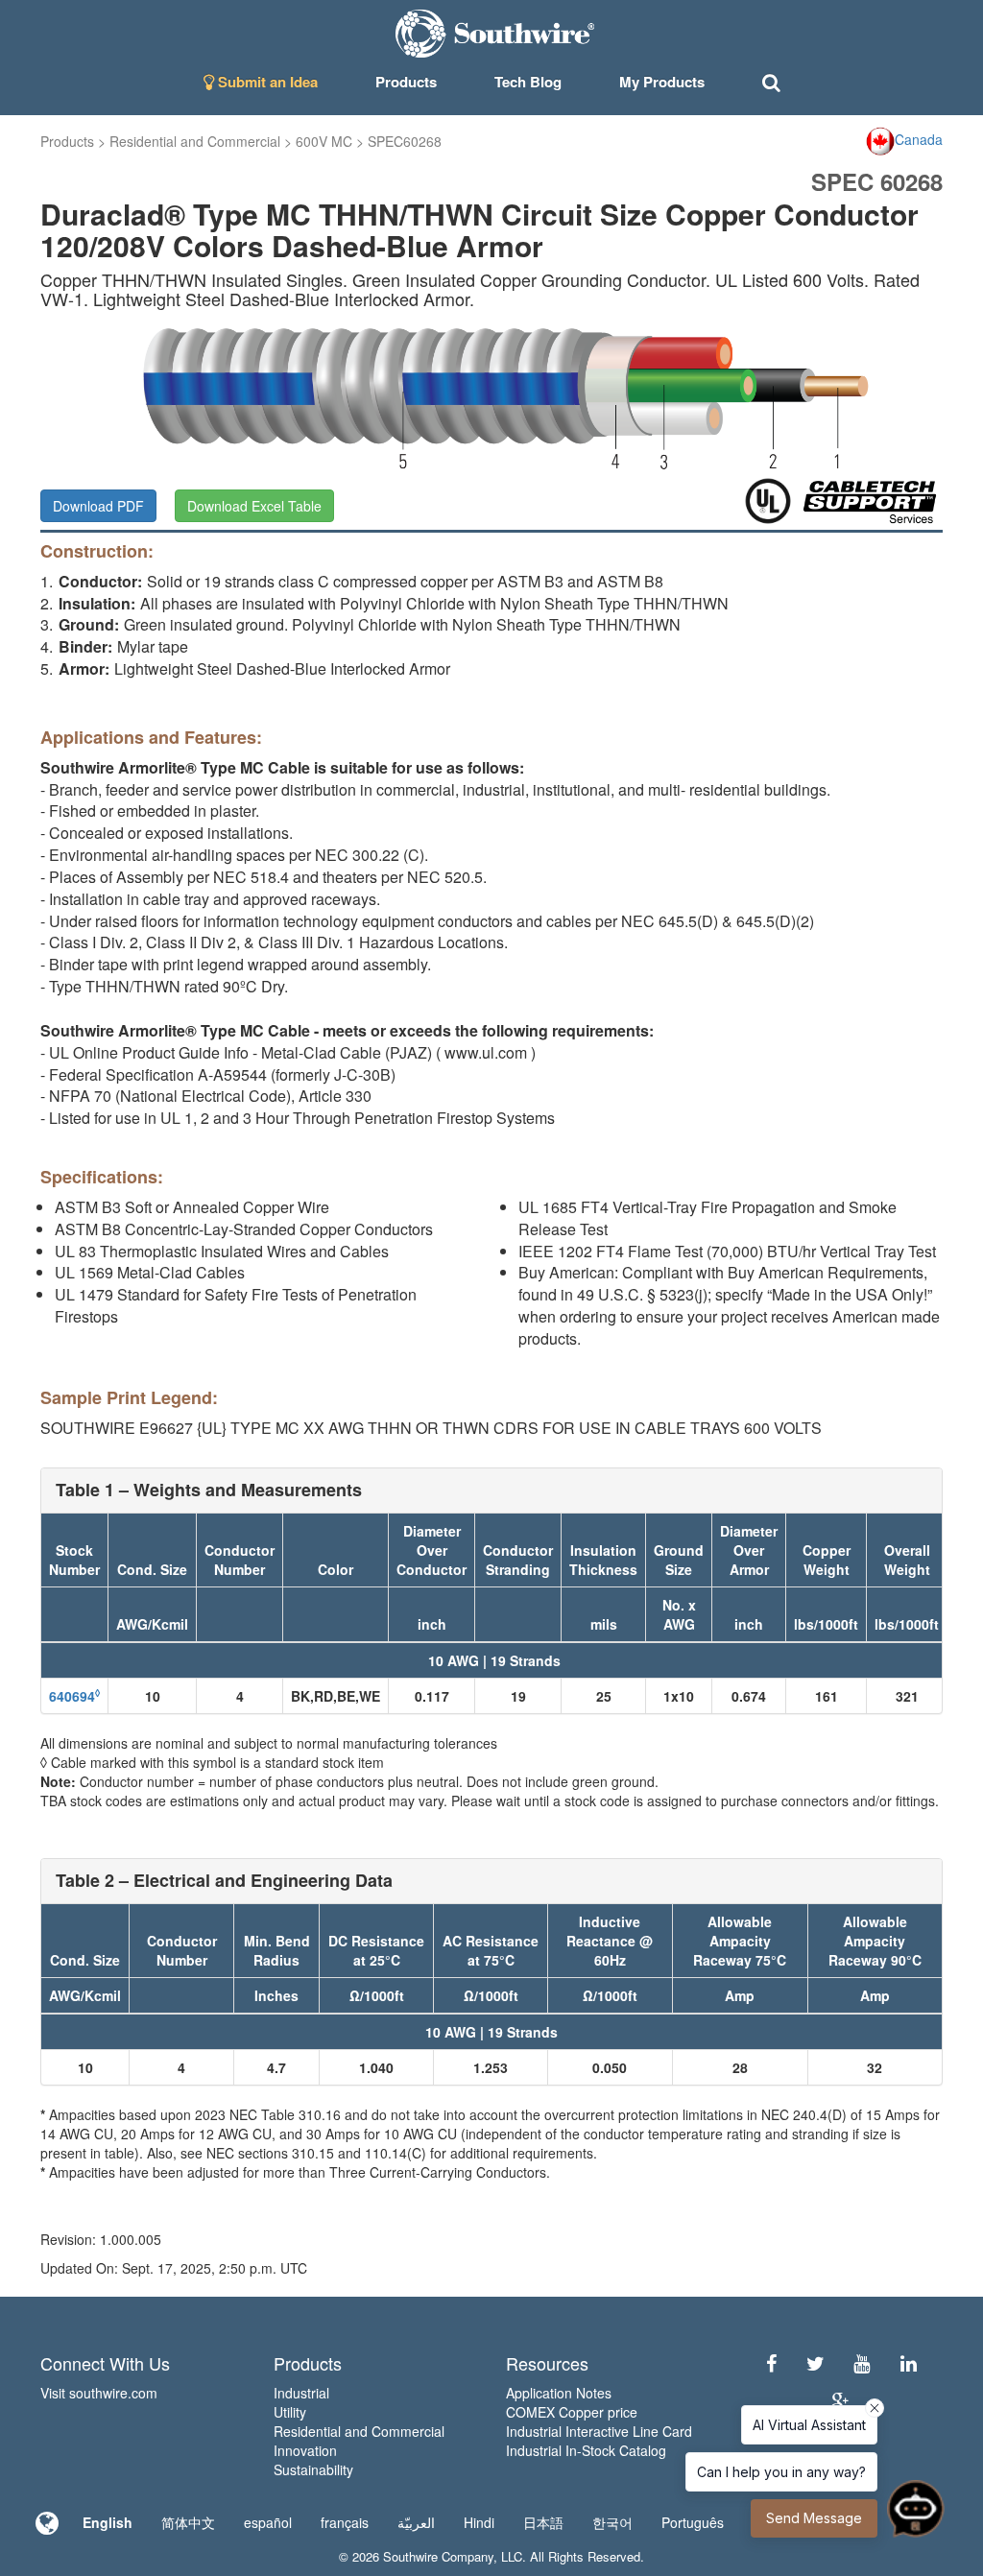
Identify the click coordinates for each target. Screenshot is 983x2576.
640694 (74, 1696)
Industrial (301, 2393)
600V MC (324, 141)
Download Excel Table (254, 506)
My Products (662, 82)
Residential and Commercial (195, 141)
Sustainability (313, 2469)
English (108, 2522)
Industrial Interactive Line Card (599, 2431)
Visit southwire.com (99, 2393)
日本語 (543, 2522)
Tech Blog (528, 82)
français (345, 2522)
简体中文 (188, 2522)
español (268, 2522)
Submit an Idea (266, 82)
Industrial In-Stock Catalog (586, 2450)
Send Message (814, 2518)
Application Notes (559, 2393)
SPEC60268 (405, 141)
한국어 (612, 2522)
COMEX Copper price (572, 2412)
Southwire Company (438, 2556)
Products (67, 141)
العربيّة (416, 2522)
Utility (290, 2412)
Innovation (305, 2450)
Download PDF (98, 506)
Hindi (479, 2522)
